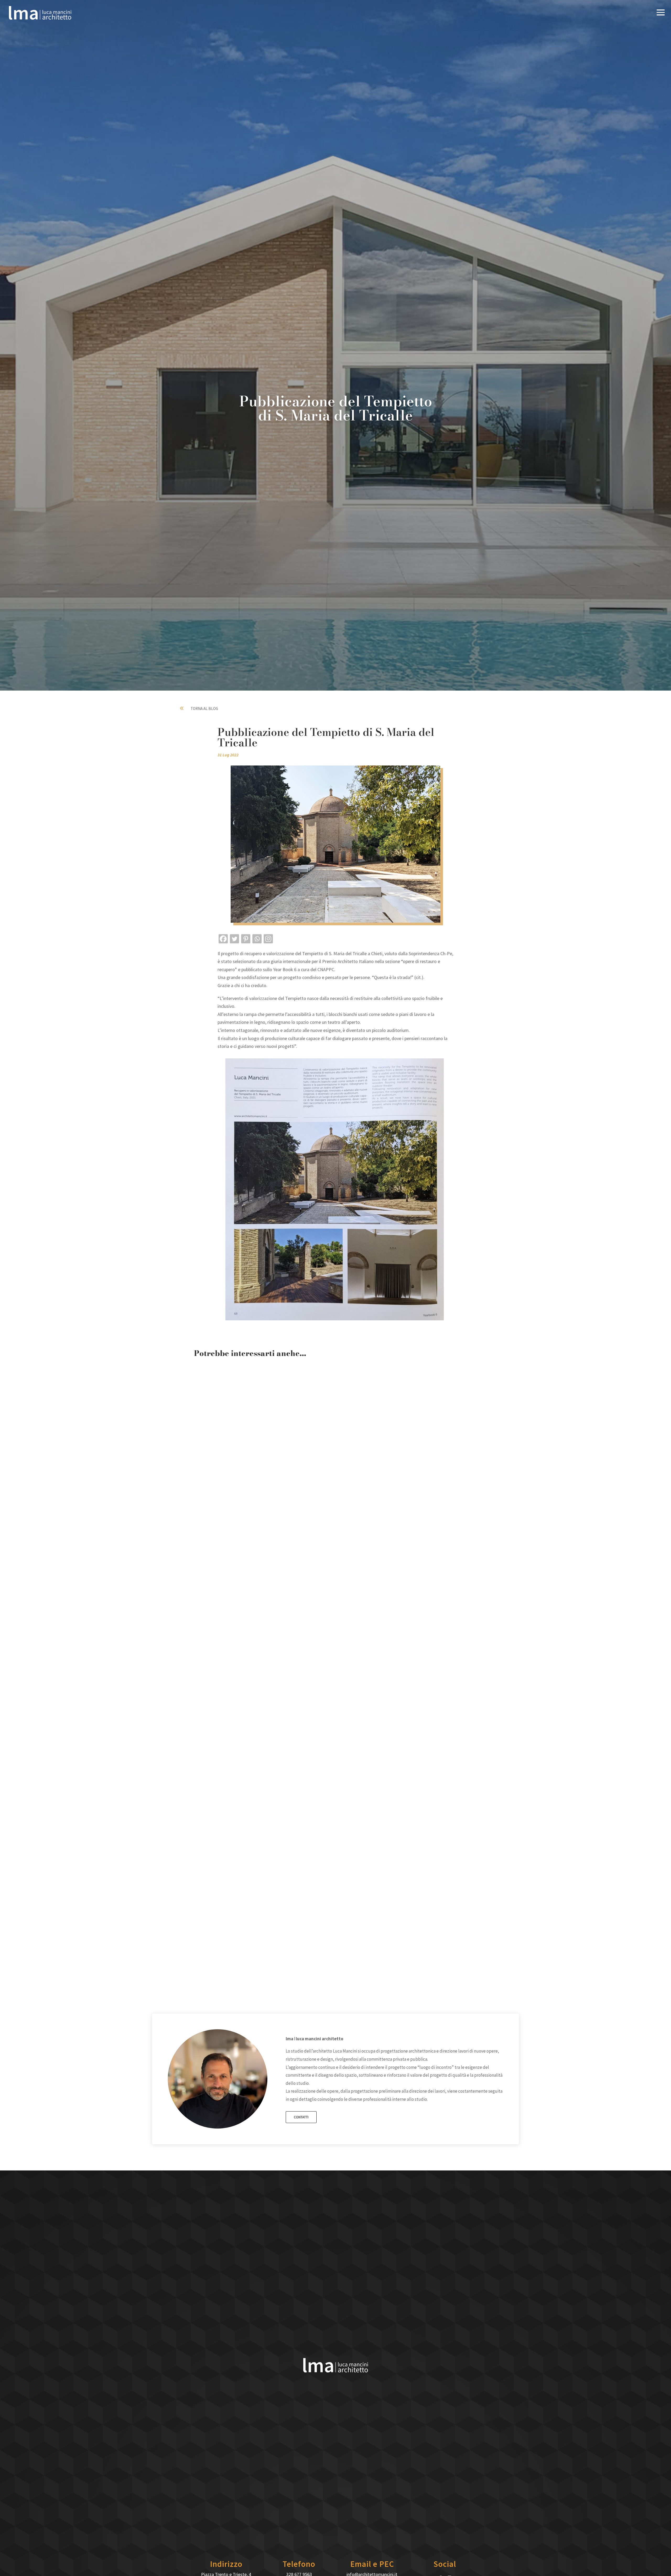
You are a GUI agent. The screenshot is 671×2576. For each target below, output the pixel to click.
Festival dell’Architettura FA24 (240, 1761)
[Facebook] (223, 939)
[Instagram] (268, 939)
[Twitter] (234, 939)
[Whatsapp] (257, 939)
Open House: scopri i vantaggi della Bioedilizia (261, 1555)
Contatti (301, 2117)
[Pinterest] (246, 939)
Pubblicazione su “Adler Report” (242, 1967)
